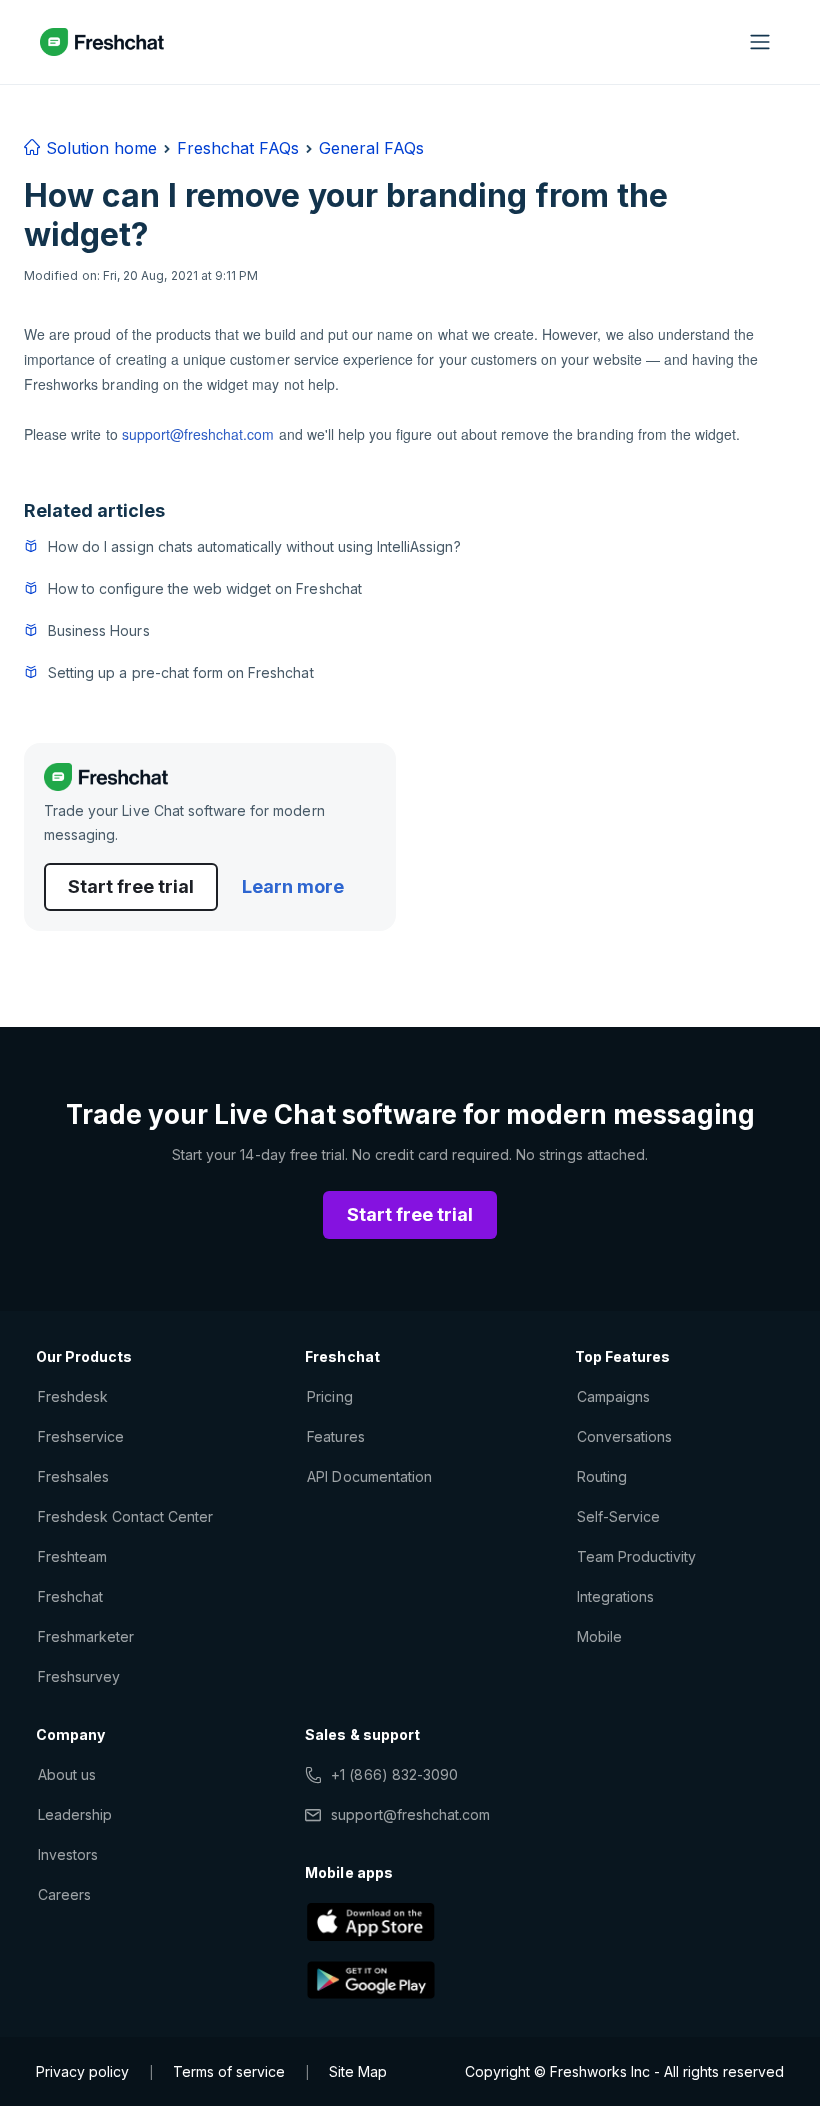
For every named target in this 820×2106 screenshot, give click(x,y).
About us (67, 1774)
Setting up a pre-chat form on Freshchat (181, 672)
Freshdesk (73, 1396)
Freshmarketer (86, 1636)
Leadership (75, 1814)
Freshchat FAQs (238, 148)
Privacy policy (82, 2071)
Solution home (99, 148)
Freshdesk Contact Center (125, 1516)
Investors (68, 1854)
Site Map (358, 2071)
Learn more (293, 886)
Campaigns (613, 1396)
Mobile (599, 1636)
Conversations (625, 1436)
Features (335, 1436)
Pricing (329, 1396)
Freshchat (70, 1596)
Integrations (615, 1596)
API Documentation (369, 1476)
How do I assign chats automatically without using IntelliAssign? (254, 546)
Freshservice (81, 1436)
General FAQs (371, 148)
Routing (602, 1476)
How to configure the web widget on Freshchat (205, 588)
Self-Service (618, 1516)
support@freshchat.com (198, 434)
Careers (64, 1894)
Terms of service (229, 2071)
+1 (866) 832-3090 (394, 1774)
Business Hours (99, 630)
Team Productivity (637, 1556)
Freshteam (72, 1556)
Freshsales (73, 1476)
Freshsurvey (79, 1676)
